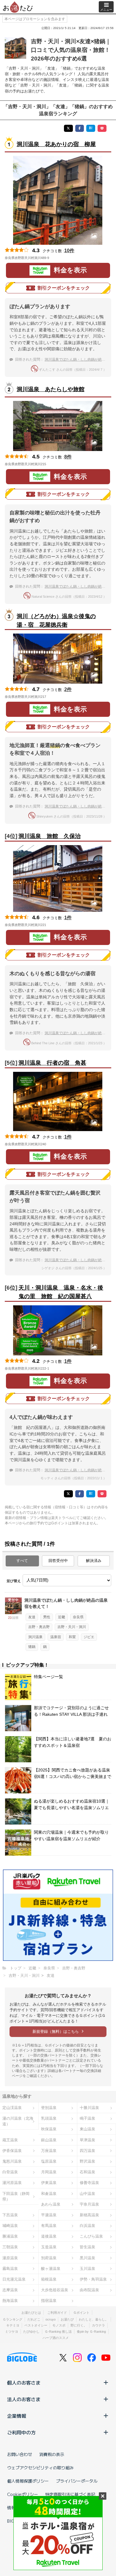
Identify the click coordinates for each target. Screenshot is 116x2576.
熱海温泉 (10, 2301)
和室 (72, 1637)
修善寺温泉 (89, 2183)
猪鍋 (32, 1647)
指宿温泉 (49, 2301)
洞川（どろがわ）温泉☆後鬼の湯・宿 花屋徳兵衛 (56, 621)
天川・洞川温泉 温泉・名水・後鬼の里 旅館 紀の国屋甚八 (61, 1292)
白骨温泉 (10, 2172)
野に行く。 (79, 2325)
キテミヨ (13, 2325)
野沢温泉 (87, 2161)
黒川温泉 (87, 2258)
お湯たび (67, 2319)
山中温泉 (87, 2194)
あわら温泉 (51, 2204)
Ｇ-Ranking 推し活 (58, 2332)
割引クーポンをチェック (64, 288)
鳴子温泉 (87, 2118)
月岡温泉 (49, 2172)
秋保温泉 (49, 2129)
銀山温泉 (49, 2140)
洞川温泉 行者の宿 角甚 (52, 1063)
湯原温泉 (10, 2258)
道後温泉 (49, 2236)
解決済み (94, 1561)
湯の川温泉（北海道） (18, 2121)
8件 (68, 457)
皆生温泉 (87, 2247)
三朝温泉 (10, 2247)
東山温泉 (87, 2129)
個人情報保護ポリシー (28, 2481)
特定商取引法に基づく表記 (70, 2494)
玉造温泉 (49, 2247)
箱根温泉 (49, 2279)
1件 (68, 918)
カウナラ (98, 2325)
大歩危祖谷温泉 (55, 2290)
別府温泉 (49, 2258)
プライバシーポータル (77, 2481)
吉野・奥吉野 (39, 1627)
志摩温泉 (10, 2290)
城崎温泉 (10, 2226)
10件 (69, 251)
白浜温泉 (87, 2226)
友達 (32, 1617)
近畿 (62, 1617)
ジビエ (89, 1637)
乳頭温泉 (49, 2118)
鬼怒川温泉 (12, 2161)
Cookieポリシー (23, 2494)
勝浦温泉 (10, 2236)
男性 (47, 1617)
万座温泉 (49, 2151)
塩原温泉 (49, 2161)
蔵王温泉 (10, 2140)
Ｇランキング (12, 2319)
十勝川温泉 (89, 2108)
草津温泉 (87, 2140)
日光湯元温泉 (14, 2279)
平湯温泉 (49, 2215)
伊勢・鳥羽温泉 (93, 2279)
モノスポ (59, 2325)
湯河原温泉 (12, 2183)
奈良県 (78, 1617)
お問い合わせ (20, 2454)
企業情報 (17, 2416)
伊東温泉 (49, 2183)
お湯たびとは (31, 2313)
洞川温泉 (35, 1637)
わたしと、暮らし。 (94, 2319)
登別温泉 (49, 2108)
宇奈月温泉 (89, 2204)
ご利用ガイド (57, 2313)
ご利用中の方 (21, 2432)
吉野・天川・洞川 (72, 1627)
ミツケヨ (12, 2332)
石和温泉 (87, 2172)
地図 (57, 258)
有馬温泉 (49, 2226)
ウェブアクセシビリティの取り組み (40, 2468)
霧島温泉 (10, 2269)
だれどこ (34, 2319)
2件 (68, 689)
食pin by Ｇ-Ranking (91, 2332)
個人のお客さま (24, 2382)
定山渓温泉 (12, 2108)
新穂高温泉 (89, 2215)
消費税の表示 (52, 2454)
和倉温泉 (49, 2194)
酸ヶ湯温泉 (51, 2269)
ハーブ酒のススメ (56, 2338)
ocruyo (51, 2319)
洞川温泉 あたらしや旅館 (51, 389)
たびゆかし (31, 2332)
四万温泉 (87, 2151)
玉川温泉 (87, 2269)
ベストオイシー (36, 2325)
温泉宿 (56, 1637)
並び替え (14, 1581)
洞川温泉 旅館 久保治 (50, 836)
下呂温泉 (10, 2215)
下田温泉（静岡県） (16, 2196)
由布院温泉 (89, 2290)
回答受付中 (58, 1561)
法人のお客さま (24, 2399)
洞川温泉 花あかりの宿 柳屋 (56, 144)
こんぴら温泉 (91, 2236)
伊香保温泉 (12, 2151)
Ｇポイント (81, 2313)
